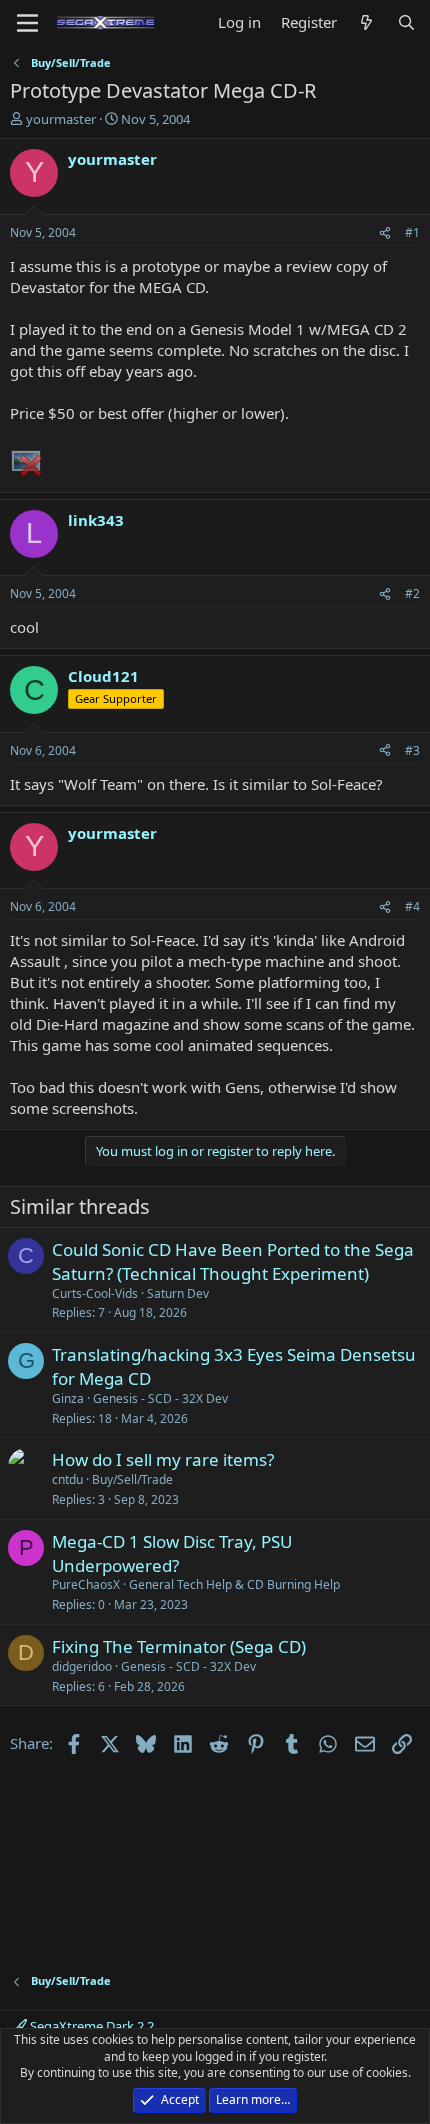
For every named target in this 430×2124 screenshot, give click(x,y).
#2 (412, 593)
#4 (412, 906)
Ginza (68, 1398)
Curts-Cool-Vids (95, 1293)
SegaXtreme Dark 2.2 (90, 2026)
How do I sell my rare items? (163, 1459)
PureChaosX (86, 1584)
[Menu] (27, 23)
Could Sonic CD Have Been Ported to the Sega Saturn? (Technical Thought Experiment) (233, 1261)
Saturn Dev (178, 1293)
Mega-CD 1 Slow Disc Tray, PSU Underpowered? (172, 1553)
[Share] (385, 233)
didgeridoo (82, 1666)
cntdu (67, 1479)
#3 (412, 750)
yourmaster (61, 119)
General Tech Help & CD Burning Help (234, 1584)
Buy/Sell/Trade (132, 1479)
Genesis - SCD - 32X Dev (160, 1398)
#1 (412, 232)
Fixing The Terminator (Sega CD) (179, 1646)
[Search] (406, 22)
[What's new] (366, 22)
